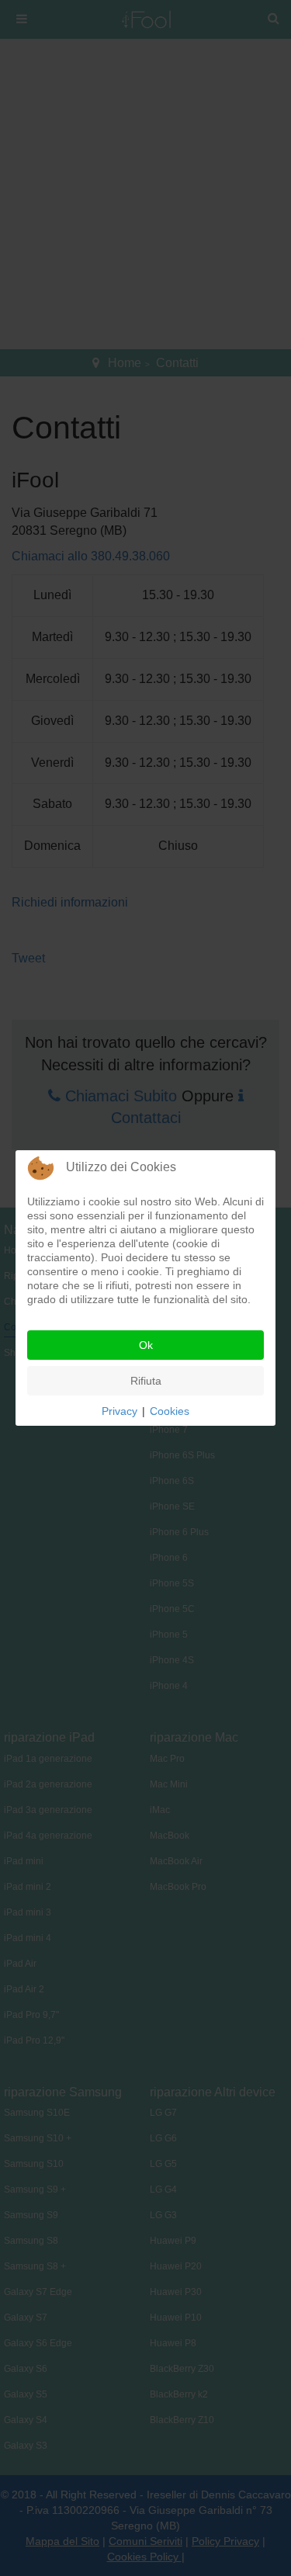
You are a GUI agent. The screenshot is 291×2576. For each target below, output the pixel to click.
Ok (146, 1345)
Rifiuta (146, 1381)
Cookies (170, 1411)
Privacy (120, 1411)
